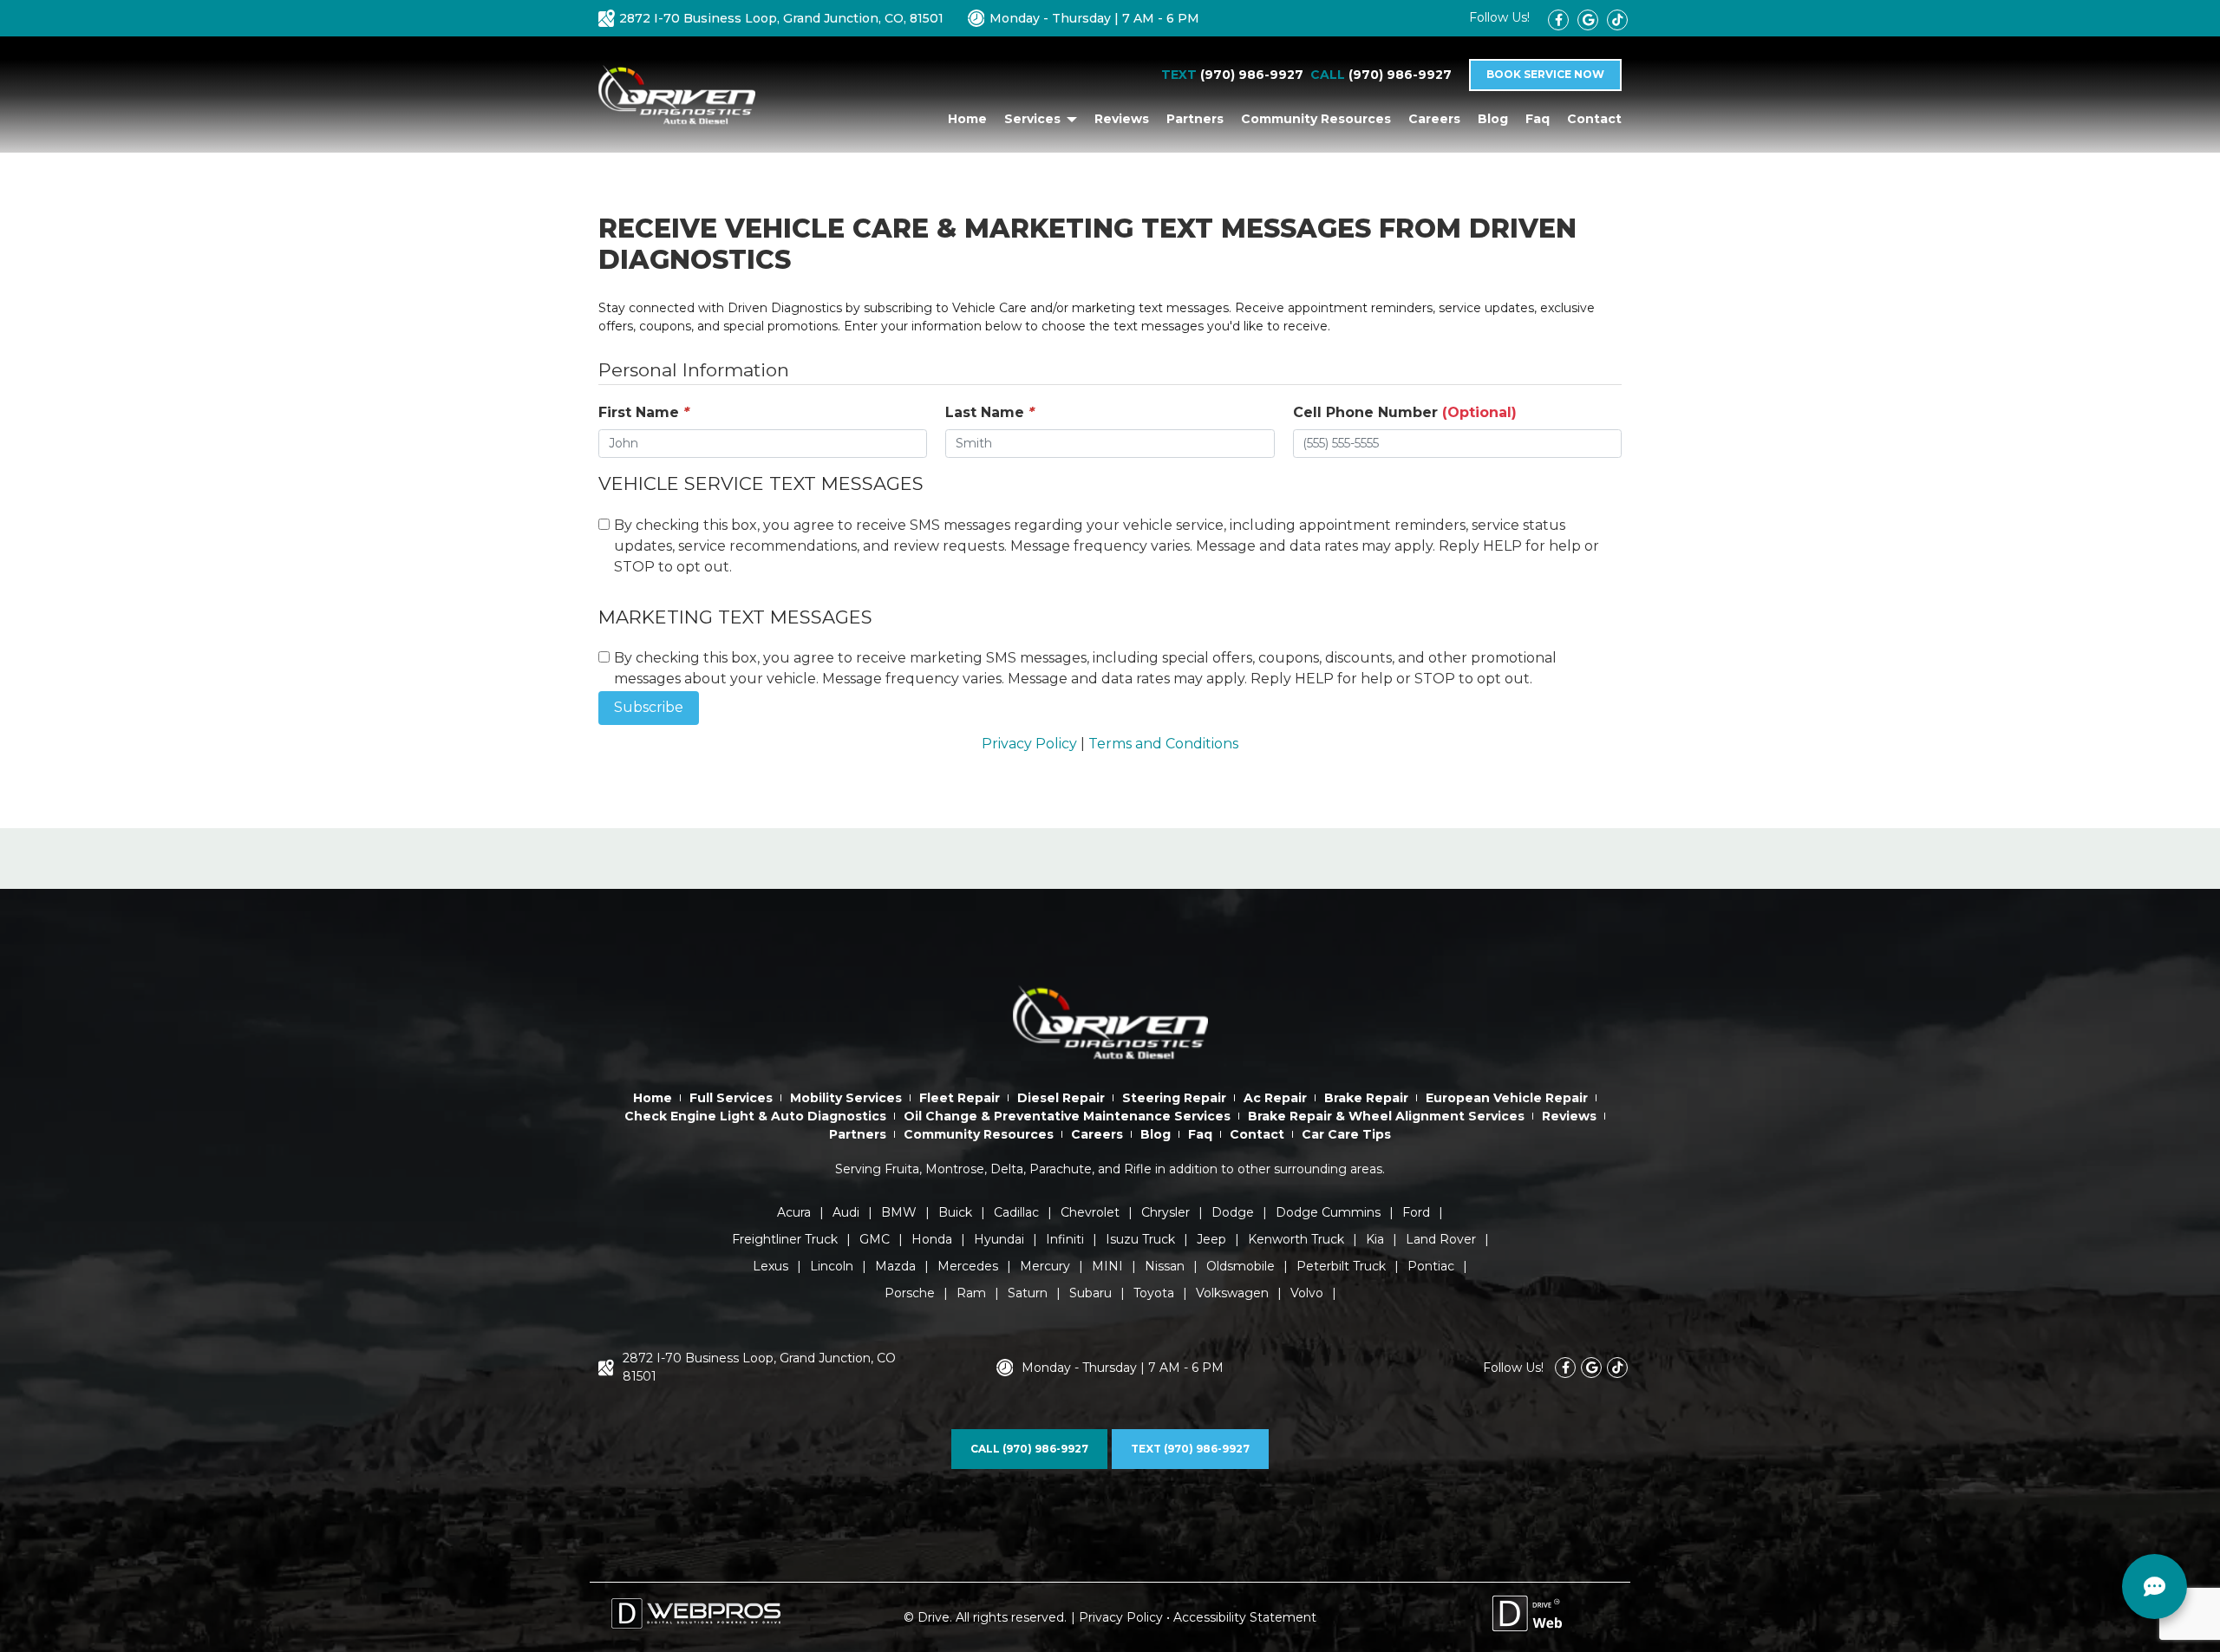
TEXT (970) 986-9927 (1190, 1449)
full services (731, 1098)
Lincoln (832, 1266)
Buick (955, 1212)
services (1034, 119)
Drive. (935, 1617)
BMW (899, 1212)
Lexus (770, 1266)
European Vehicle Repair (1507, 1098)
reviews (1122, 119)
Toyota (1154, 1293)
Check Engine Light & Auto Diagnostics (755, 1116)
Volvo (1307, 1293)
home (967, 119)
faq (1538, 119)
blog (1493, 119)
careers (1434, 119)
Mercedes (968, 1266)
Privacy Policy (1029, 744)
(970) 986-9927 (1252, 75)
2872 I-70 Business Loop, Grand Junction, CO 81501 (759, 1367)
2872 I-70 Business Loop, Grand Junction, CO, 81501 (781, 18)
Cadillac (1016, 1212)
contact (1594, 119)
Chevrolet (1090, 1212)
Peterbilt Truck (1341, 1266)
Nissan (1165, 1266)
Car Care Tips (1346, 1134)
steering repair (1174, 1098)
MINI (1107, 1266)
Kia (1375, 1239)
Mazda (895, 1266)
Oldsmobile (1241, 1266)
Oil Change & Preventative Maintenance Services (1067, 1116)
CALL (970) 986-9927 (1029, 1449)
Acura (794, 1212)
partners (1195, 119)
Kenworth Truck (1296, 1239)
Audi (846, 1212)
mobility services (846, 1098)
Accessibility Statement (1245, 1617)
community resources (1316, 119)
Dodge (1233, 1212)
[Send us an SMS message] (2155, 1587)
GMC (875, 1239)
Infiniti (1065, 1239)
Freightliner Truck (785, 1239)
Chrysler (1165, 1212)
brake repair (1366, 1098)
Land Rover (1441, 1239)
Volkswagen (1232, 1293)
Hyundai (999, 1239)
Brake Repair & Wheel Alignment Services (1386, 1116)
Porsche (910, 1293)
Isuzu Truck (1140, 1239)
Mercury (1045, 1266)
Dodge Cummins (1328, 1212)
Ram (971, 1293)
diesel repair (1061, 1098)
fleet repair (960, 1098)
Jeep (1211, 1239)
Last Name (990, 412)
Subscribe (649, 707)
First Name (644, 412)
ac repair (1275, 1098)
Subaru (1090, 1293)
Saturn (1028, 1293)
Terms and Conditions (1163, 744)
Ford (1416, 1212)
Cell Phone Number (1405, 412)
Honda (932, 1239)
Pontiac (1431, 1266)
